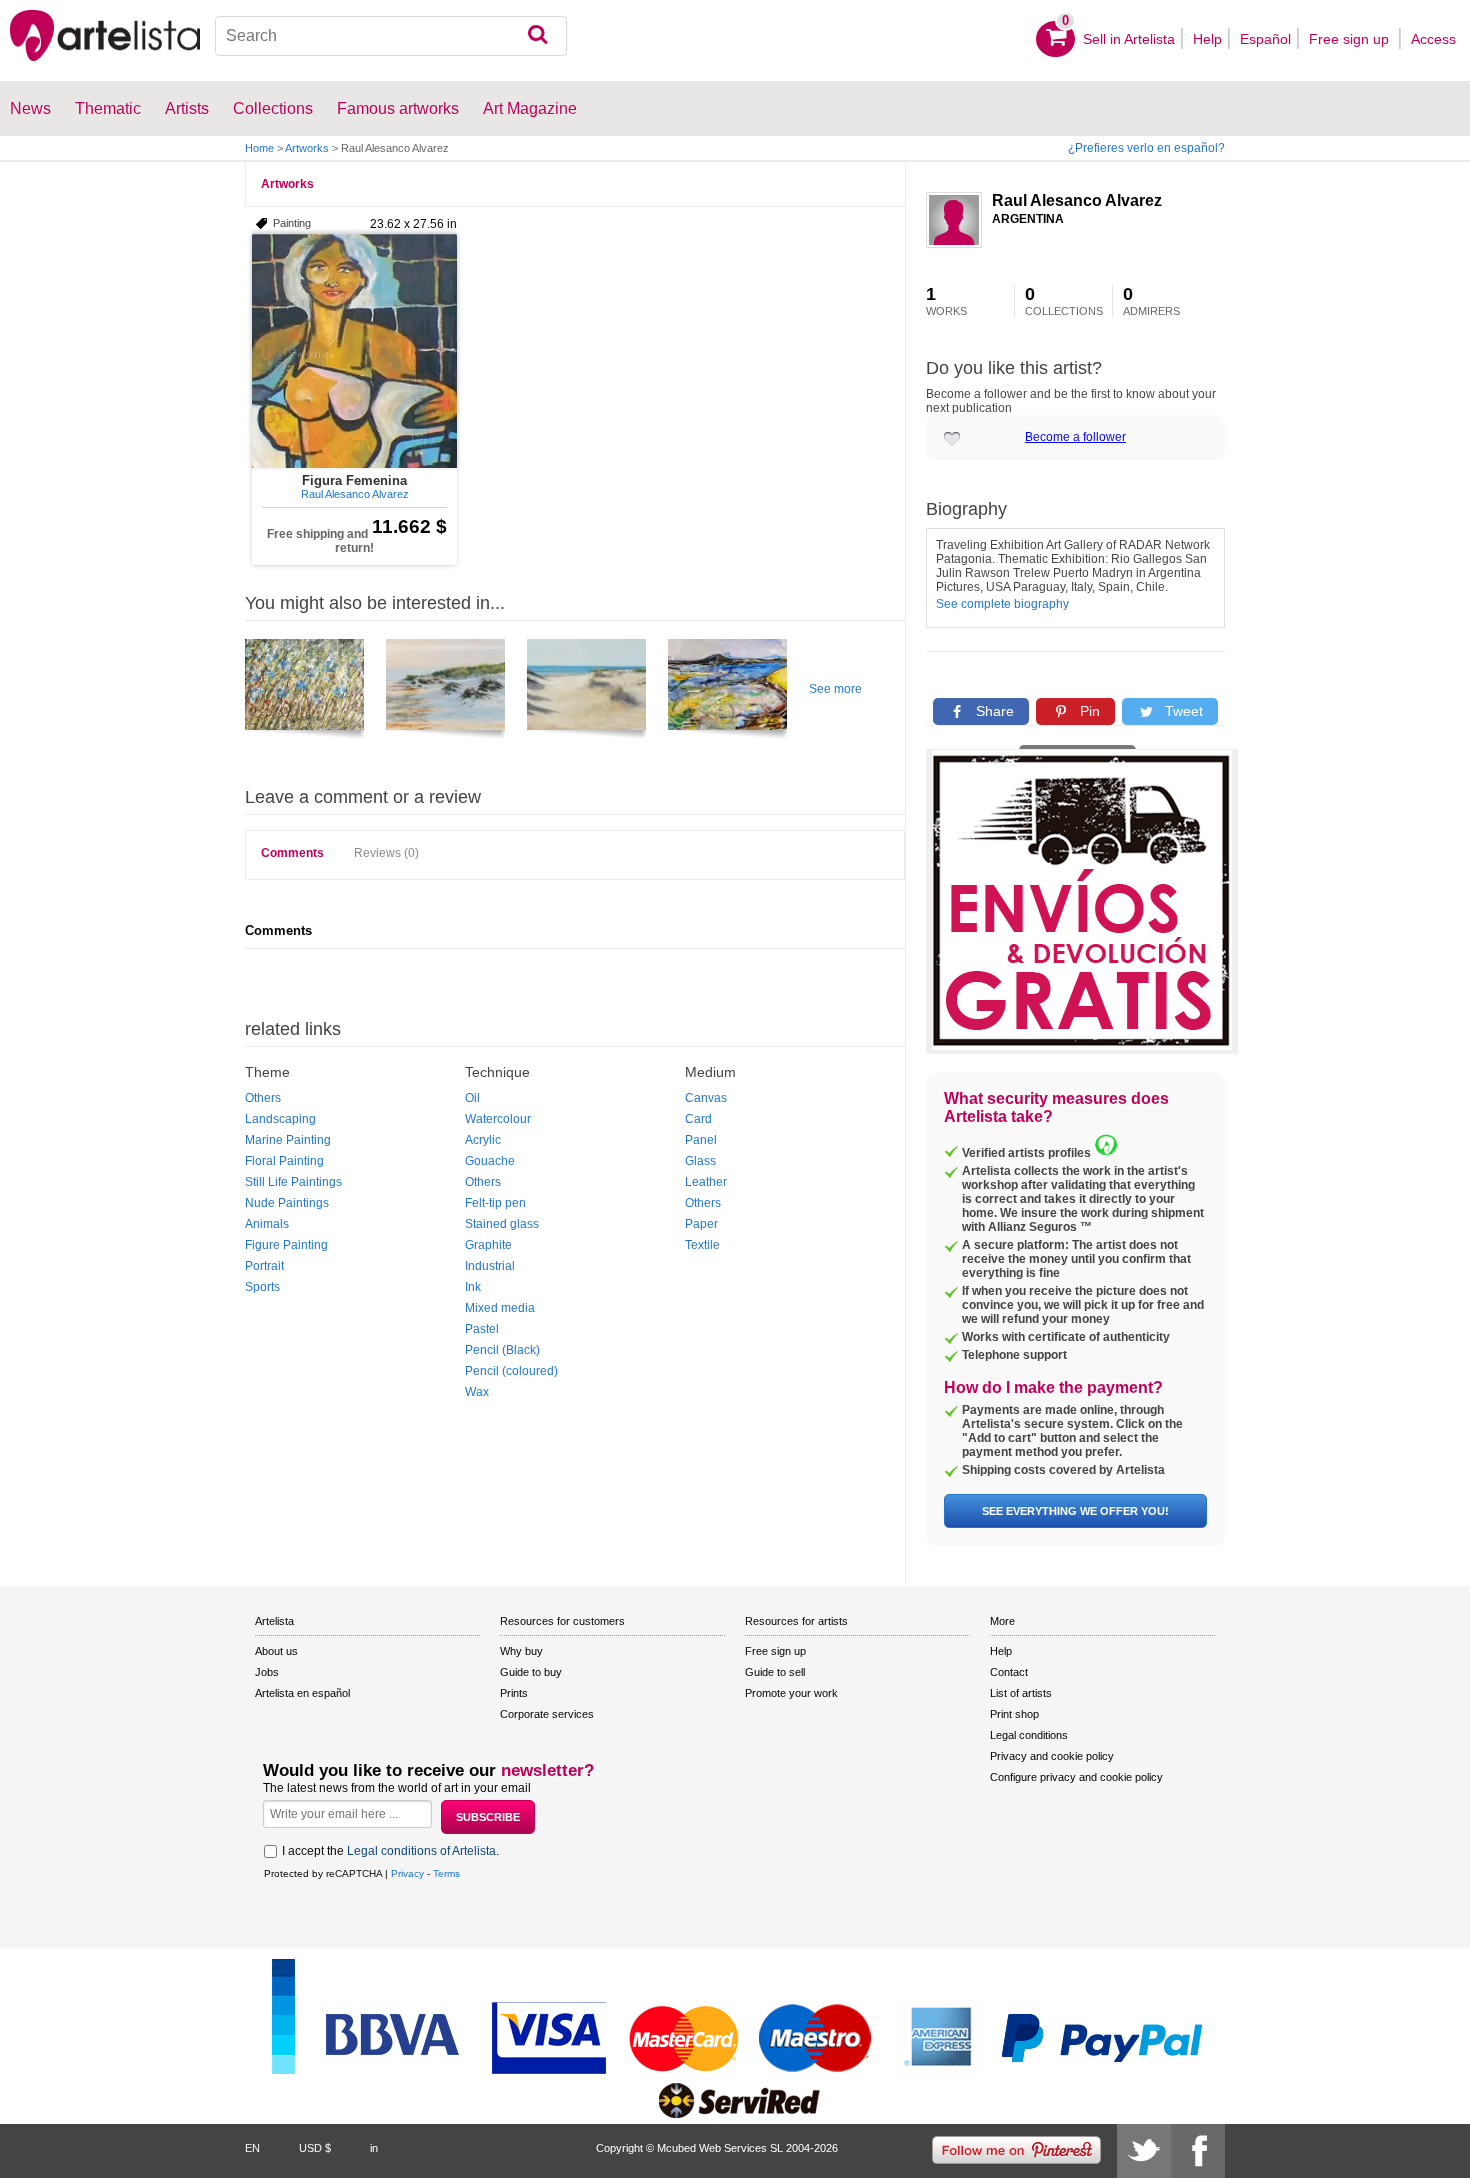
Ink (473, 1287)
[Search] (537, 36)
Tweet (1182, 711)
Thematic (108, 108)
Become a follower (1075, 437)
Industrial (490, 1266)
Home (259, 148)
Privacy (407, 1873)
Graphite (488, 1245)
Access (1433, 39)
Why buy (521, 1651)
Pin (1088, 711)
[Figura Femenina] (354, 350)
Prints (514, 1693)
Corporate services (547, 1714)
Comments (292, 853)
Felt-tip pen (495, 1203)
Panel (701, 1140)
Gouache (490, 1161)
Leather (706, 1182)
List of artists (1021, 1693)
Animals (267, 1224)
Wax (477, 1392)
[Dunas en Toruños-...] (586, 692)
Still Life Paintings (293, 1182)
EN (252, 2148)
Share (993, 711)
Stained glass (502, 1224)
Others (263, 1098)
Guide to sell (775, 1672)
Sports (262, 1287)
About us (276, 1651)
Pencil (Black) (502, 1350)
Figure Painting (286, 1245)
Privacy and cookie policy (1052, 1756)
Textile (702, 1245)
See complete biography (1002, 604)
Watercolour (498, 1119)
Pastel (482, 1329)
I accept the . (390, 1851)
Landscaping (280, 1119)
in (374, 2148)
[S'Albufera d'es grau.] (727, 692)
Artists (187, 108)
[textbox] (391, 36)
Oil (472, 1098)
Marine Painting (288, 1140)
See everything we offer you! (1075, 1511)
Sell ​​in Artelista (1129, 39)
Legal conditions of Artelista (421, 1851)
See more (835, 689)
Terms (446, 1873)
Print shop (1014, 1714)
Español (1265, 39)
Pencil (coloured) (511, 1371)
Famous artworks (398, 108)
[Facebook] (1198, 2151)
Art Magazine (530, 108)
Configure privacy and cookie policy (1076, 1777)
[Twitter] (1144, 2151)
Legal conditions (1029, 1735)
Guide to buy (531, 1672)
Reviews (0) (386, 853)
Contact (1009, 1672)
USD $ (315, 2148)
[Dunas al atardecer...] (445, 692)
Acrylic (483, 1140)
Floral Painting (284, 1161)
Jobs (267, 1672)
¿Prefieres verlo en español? (1146, 148)
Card (698, 1119)
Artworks (307, 148)
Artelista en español (302, 1693)
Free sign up (1351, 39)
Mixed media (500, 1308)
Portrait (264, 1266)
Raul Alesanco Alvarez (1077, 200)
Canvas (706, 1098)
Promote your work (791, 1693)
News (30, 108)
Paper (701, 1224)
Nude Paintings (287, 1203)
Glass (700, 1161)
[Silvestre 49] (304, 692)
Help (1207, 39)
